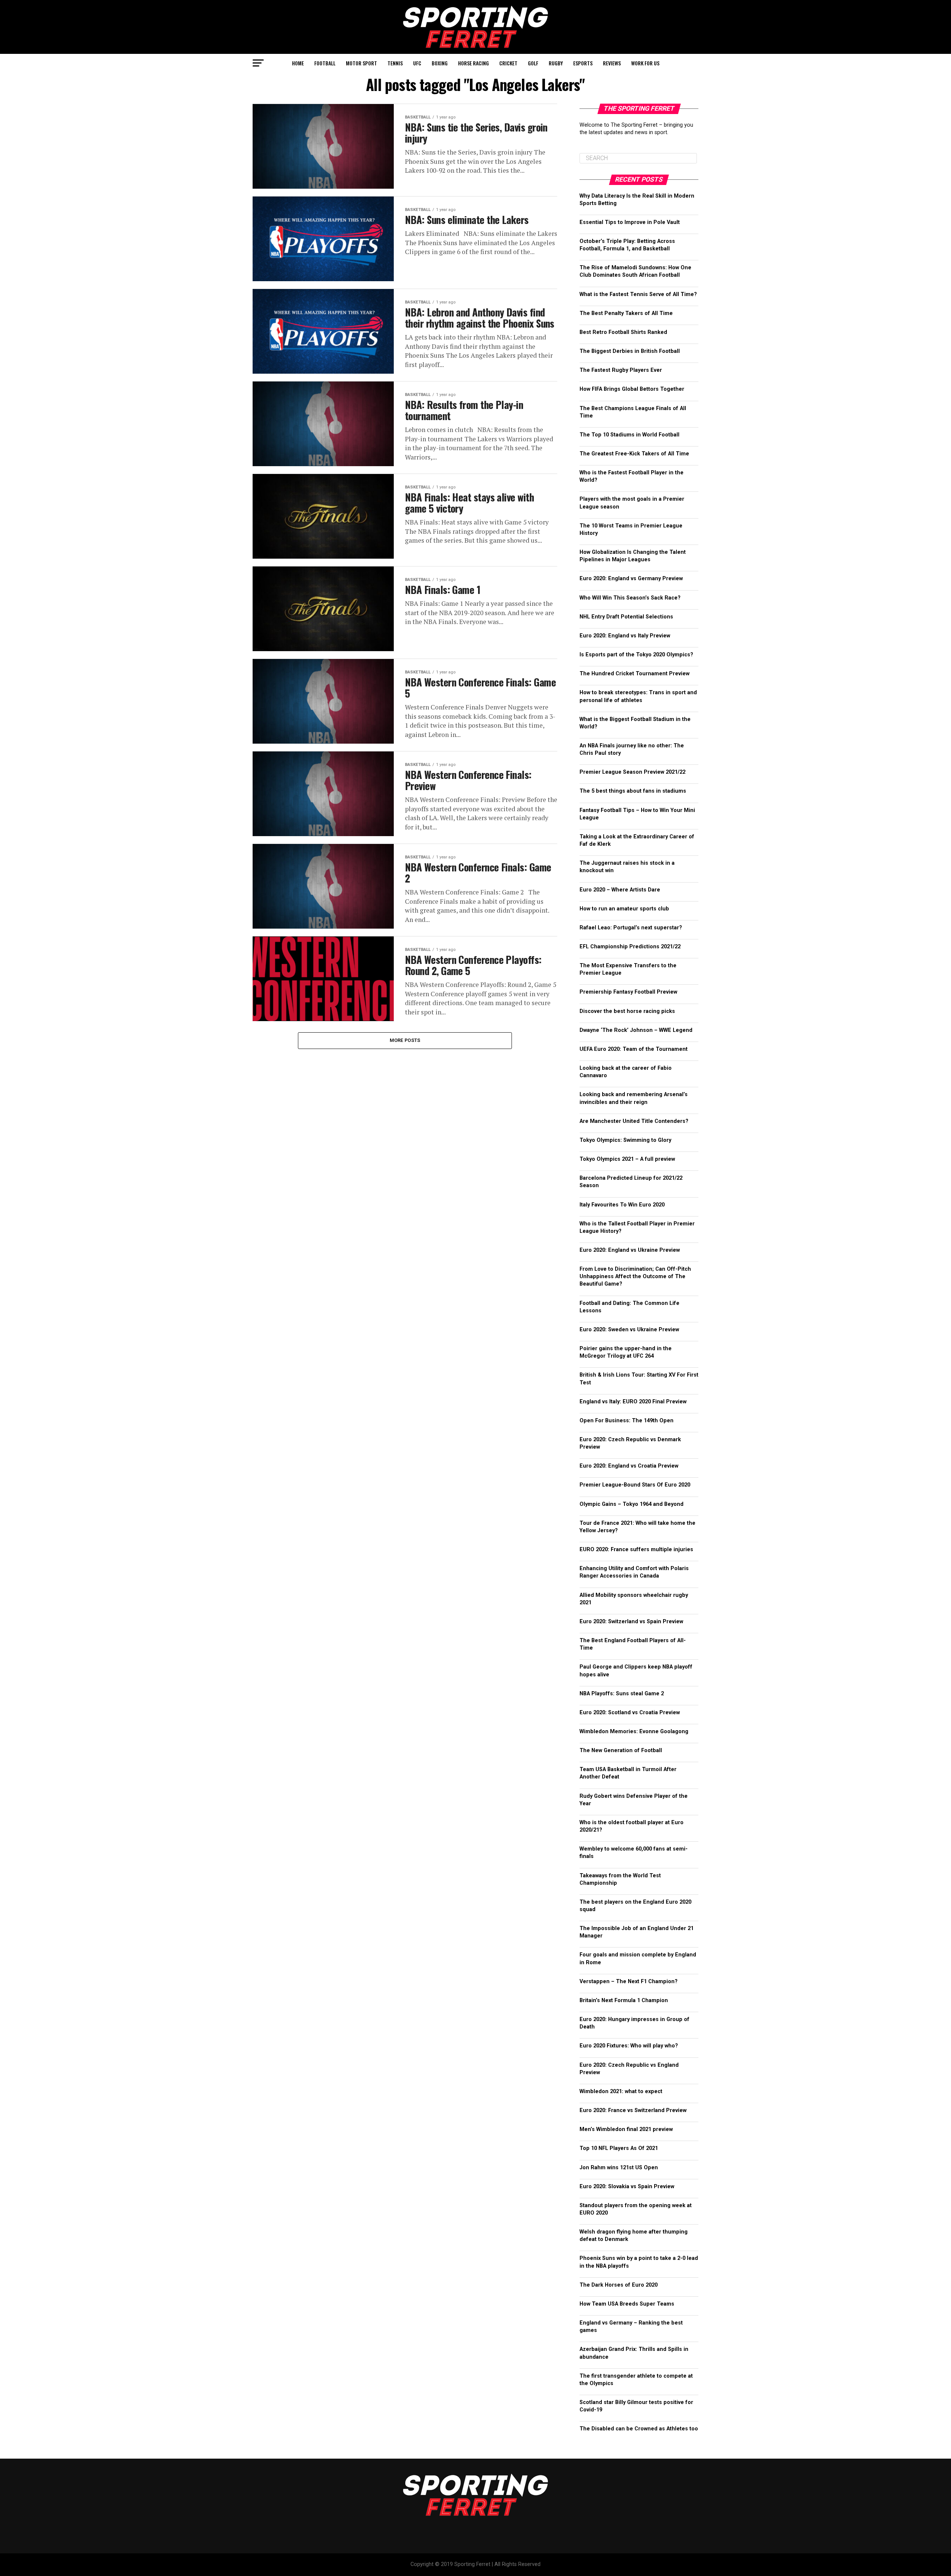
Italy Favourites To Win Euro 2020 (622, 1205)
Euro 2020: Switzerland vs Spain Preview (631, 1622)
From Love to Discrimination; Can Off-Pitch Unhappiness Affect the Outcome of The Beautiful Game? (635, 1276)
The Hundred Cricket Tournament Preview (634, 674)
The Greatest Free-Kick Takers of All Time (634, 454)
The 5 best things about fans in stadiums (633, 791)
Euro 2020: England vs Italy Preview (625, 636)
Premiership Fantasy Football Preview (628, 992)
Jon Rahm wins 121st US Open (619, 2168)
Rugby (556, 63)
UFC (417, 63)
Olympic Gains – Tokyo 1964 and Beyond (632, 1504)
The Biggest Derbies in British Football (630, 351)
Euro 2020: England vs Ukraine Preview (630, 1250)
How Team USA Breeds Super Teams (627, 2304)
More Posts (405, 1040)
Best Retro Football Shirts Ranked (623, 332)
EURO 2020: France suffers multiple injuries (636, 1550)
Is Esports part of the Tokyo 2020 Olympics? (636, 655)
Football (325, 63)
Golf (533, 63)
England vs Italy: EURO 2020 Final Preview (633, 1402)
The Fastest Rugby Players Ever (621, 370)
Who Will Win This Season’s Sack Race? (630, 598)
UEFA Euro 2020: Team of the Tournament (634, 1049)
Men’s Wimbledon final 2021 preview (626, 2129)
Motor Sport (361, 63)
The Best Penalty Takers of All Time (626, 313)
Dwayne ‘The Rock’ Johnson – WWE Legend (636, 1030)
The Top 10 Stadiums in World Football (629, 435)
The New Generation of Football (621, 1750)
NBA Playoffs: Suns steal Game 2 (622, 1694)
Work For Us (645, 63)
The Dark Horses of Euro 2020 (619, 2285)
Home (298, 63)
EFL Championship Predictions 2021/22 (630, 947)
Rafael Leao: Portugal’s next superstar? (631, 928)
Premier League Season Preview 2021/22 (632, 772)
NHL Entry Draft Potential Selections (626, 617)
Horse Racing (473, 63)
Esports (583, 63)
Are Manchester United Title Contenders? (634, 1121)
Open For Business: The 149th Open (627, 1421)
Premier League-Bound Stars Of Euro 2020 (635, 1485)
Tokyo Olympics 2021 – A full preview (627, 1159)
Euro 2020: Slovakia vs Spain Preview (627, 2187)
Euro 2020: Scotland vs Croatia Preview (630, 1713)
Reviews (612, 63)
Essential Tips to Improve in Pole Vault (630, 222)
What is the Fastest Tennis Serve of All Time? (638, 294)
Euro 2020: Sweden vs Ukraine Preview (629, 1330)
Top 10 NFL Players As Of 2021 (619, 2148)
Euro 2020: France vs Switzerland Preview (633, 2110)
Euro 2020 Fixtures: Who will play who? (629, 2046)
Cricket (508, 63)
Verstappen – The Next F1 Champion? (629, 1981)
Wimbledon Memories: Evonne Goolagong (634, 1732)
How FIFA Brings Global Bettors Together (632, 389)
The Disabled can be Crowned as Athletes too (639, 2429)
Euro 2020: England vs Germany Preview (631, 579)
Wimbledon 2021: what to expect (621, 2091)
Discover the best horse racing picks (627, 1011)
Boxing (440, 63)
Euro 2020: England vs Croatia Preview (629, 1466)
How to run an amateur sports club (625, 909)
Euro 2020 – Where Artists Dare (620, 890)
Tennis (395, 63)
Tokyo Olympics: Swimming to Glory (625, 1140)
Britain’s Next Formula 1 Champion (624, 2000)
